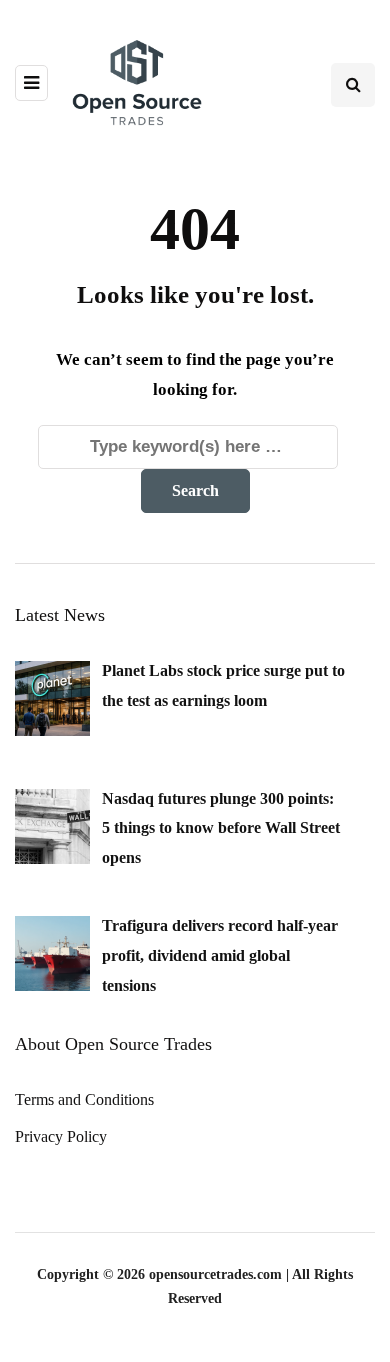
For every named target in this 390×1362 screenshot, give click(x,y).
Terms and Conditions (84, 1099)
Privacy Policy (61, 1136)
